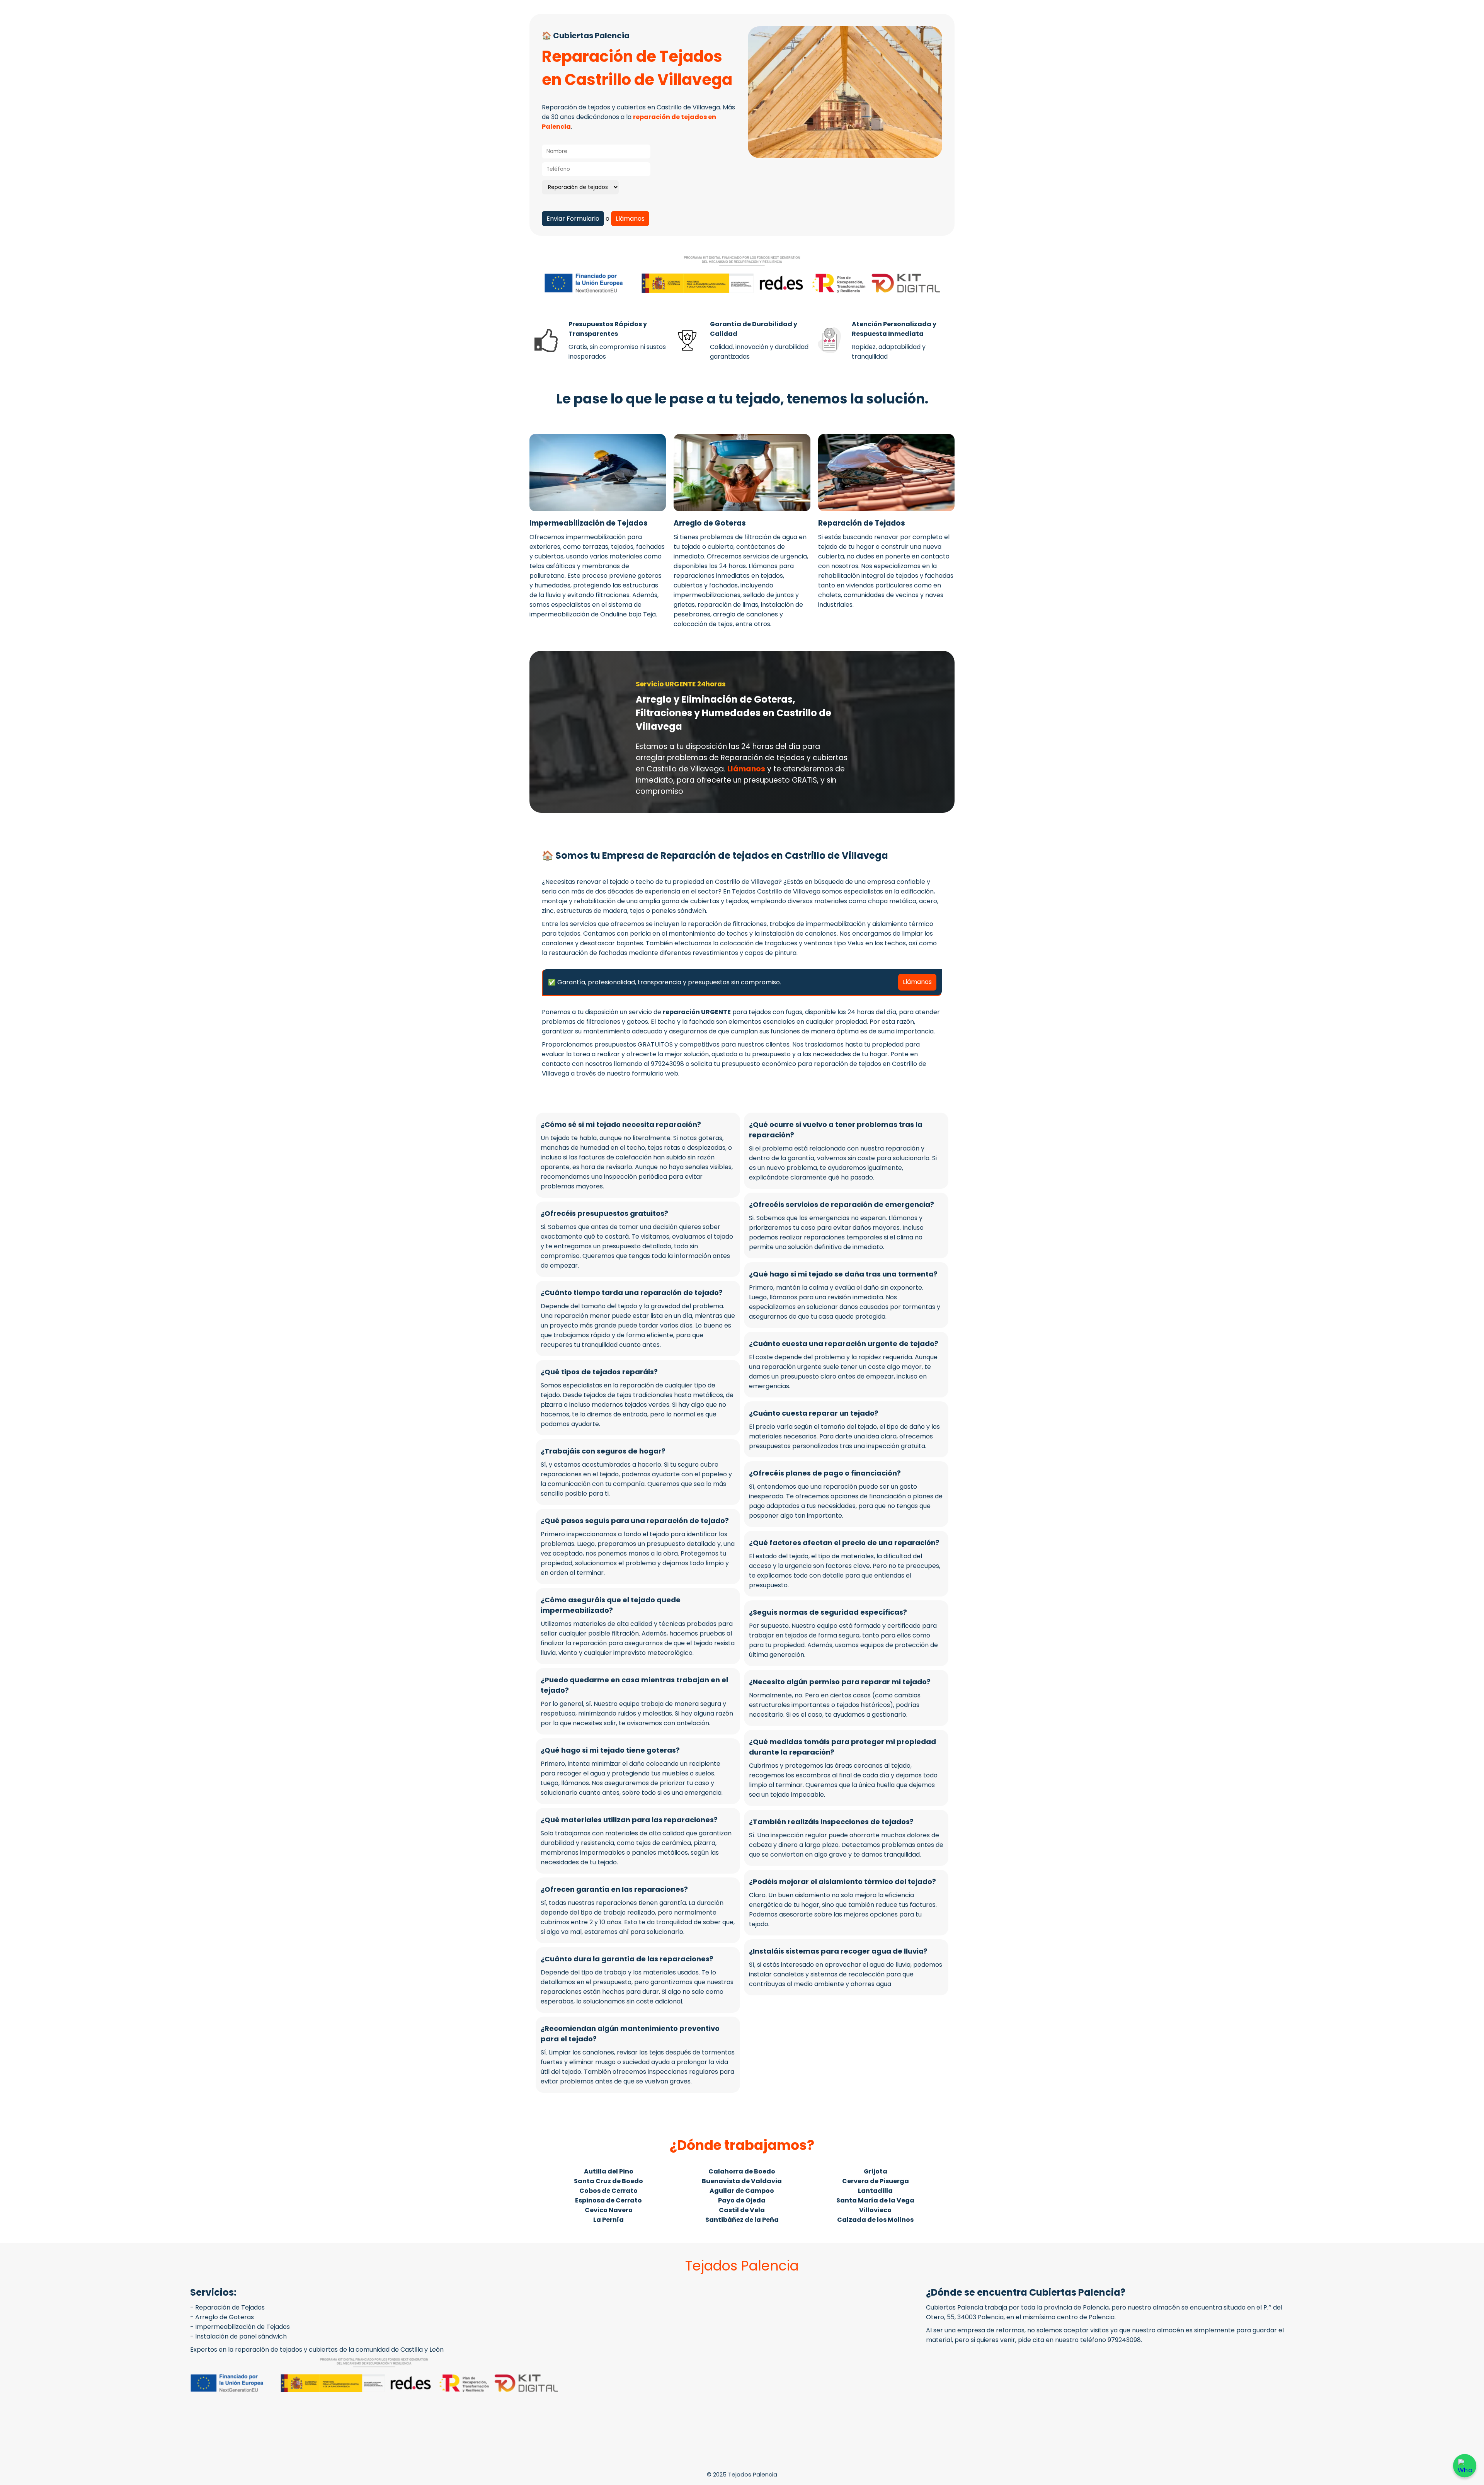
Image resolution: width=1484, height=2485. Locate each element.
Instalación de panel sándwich (241, 2336)
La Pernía (608, 2220)
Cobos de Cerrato (608, 2191)
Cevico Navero (609, 2210)
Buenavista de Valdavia (742, 2181)
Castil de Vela (742, 2210)
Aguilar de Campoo (742, 2191)
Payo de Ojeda (742, 2200)
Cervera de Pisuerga (876, 2181)
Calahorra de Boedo (742, 2171)
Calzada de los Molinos (875, 2220)
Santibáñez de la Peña (742, 2220)
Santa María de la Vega (875, 2200)
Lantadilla (875, 2191)
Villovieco (875, 2210)
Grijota (876, 2171)
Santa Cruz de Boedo (608, 2181)
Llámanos (630, 219)
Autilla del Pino (609, 2171)
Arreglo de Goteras (225, 2317)
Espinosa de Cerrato (608, 2200)
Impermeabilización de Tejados (243, 2327)
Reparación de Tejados (230, 2307)
